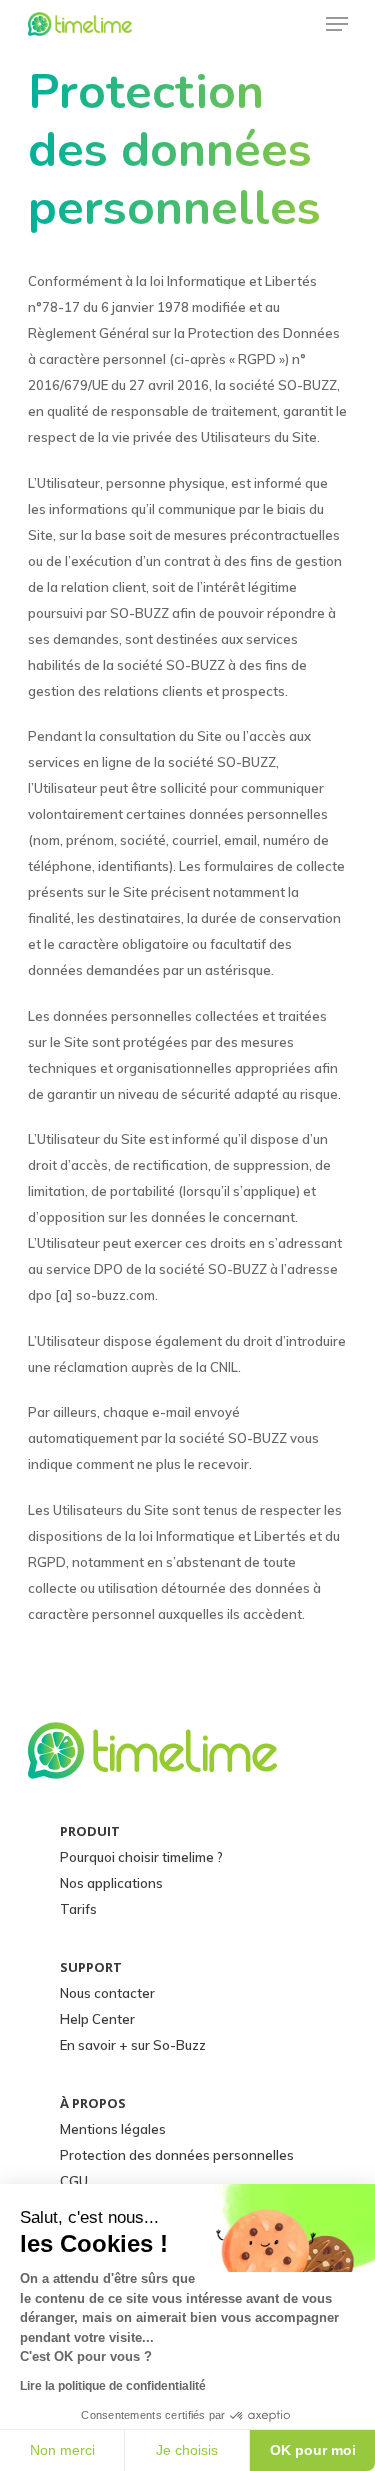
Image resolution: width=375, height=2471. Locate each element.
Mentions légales (113, 2129)
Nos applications (111, 1883)
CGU (74, 2181)
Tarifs (78, 1909)
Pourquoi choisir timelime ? (141, 1857)
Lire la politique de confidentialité (113, 2386)
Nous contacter (107, 1993)
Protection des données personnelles (177, 2155)
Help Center (97, 2019)
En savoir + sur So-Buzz (133, 2045)
